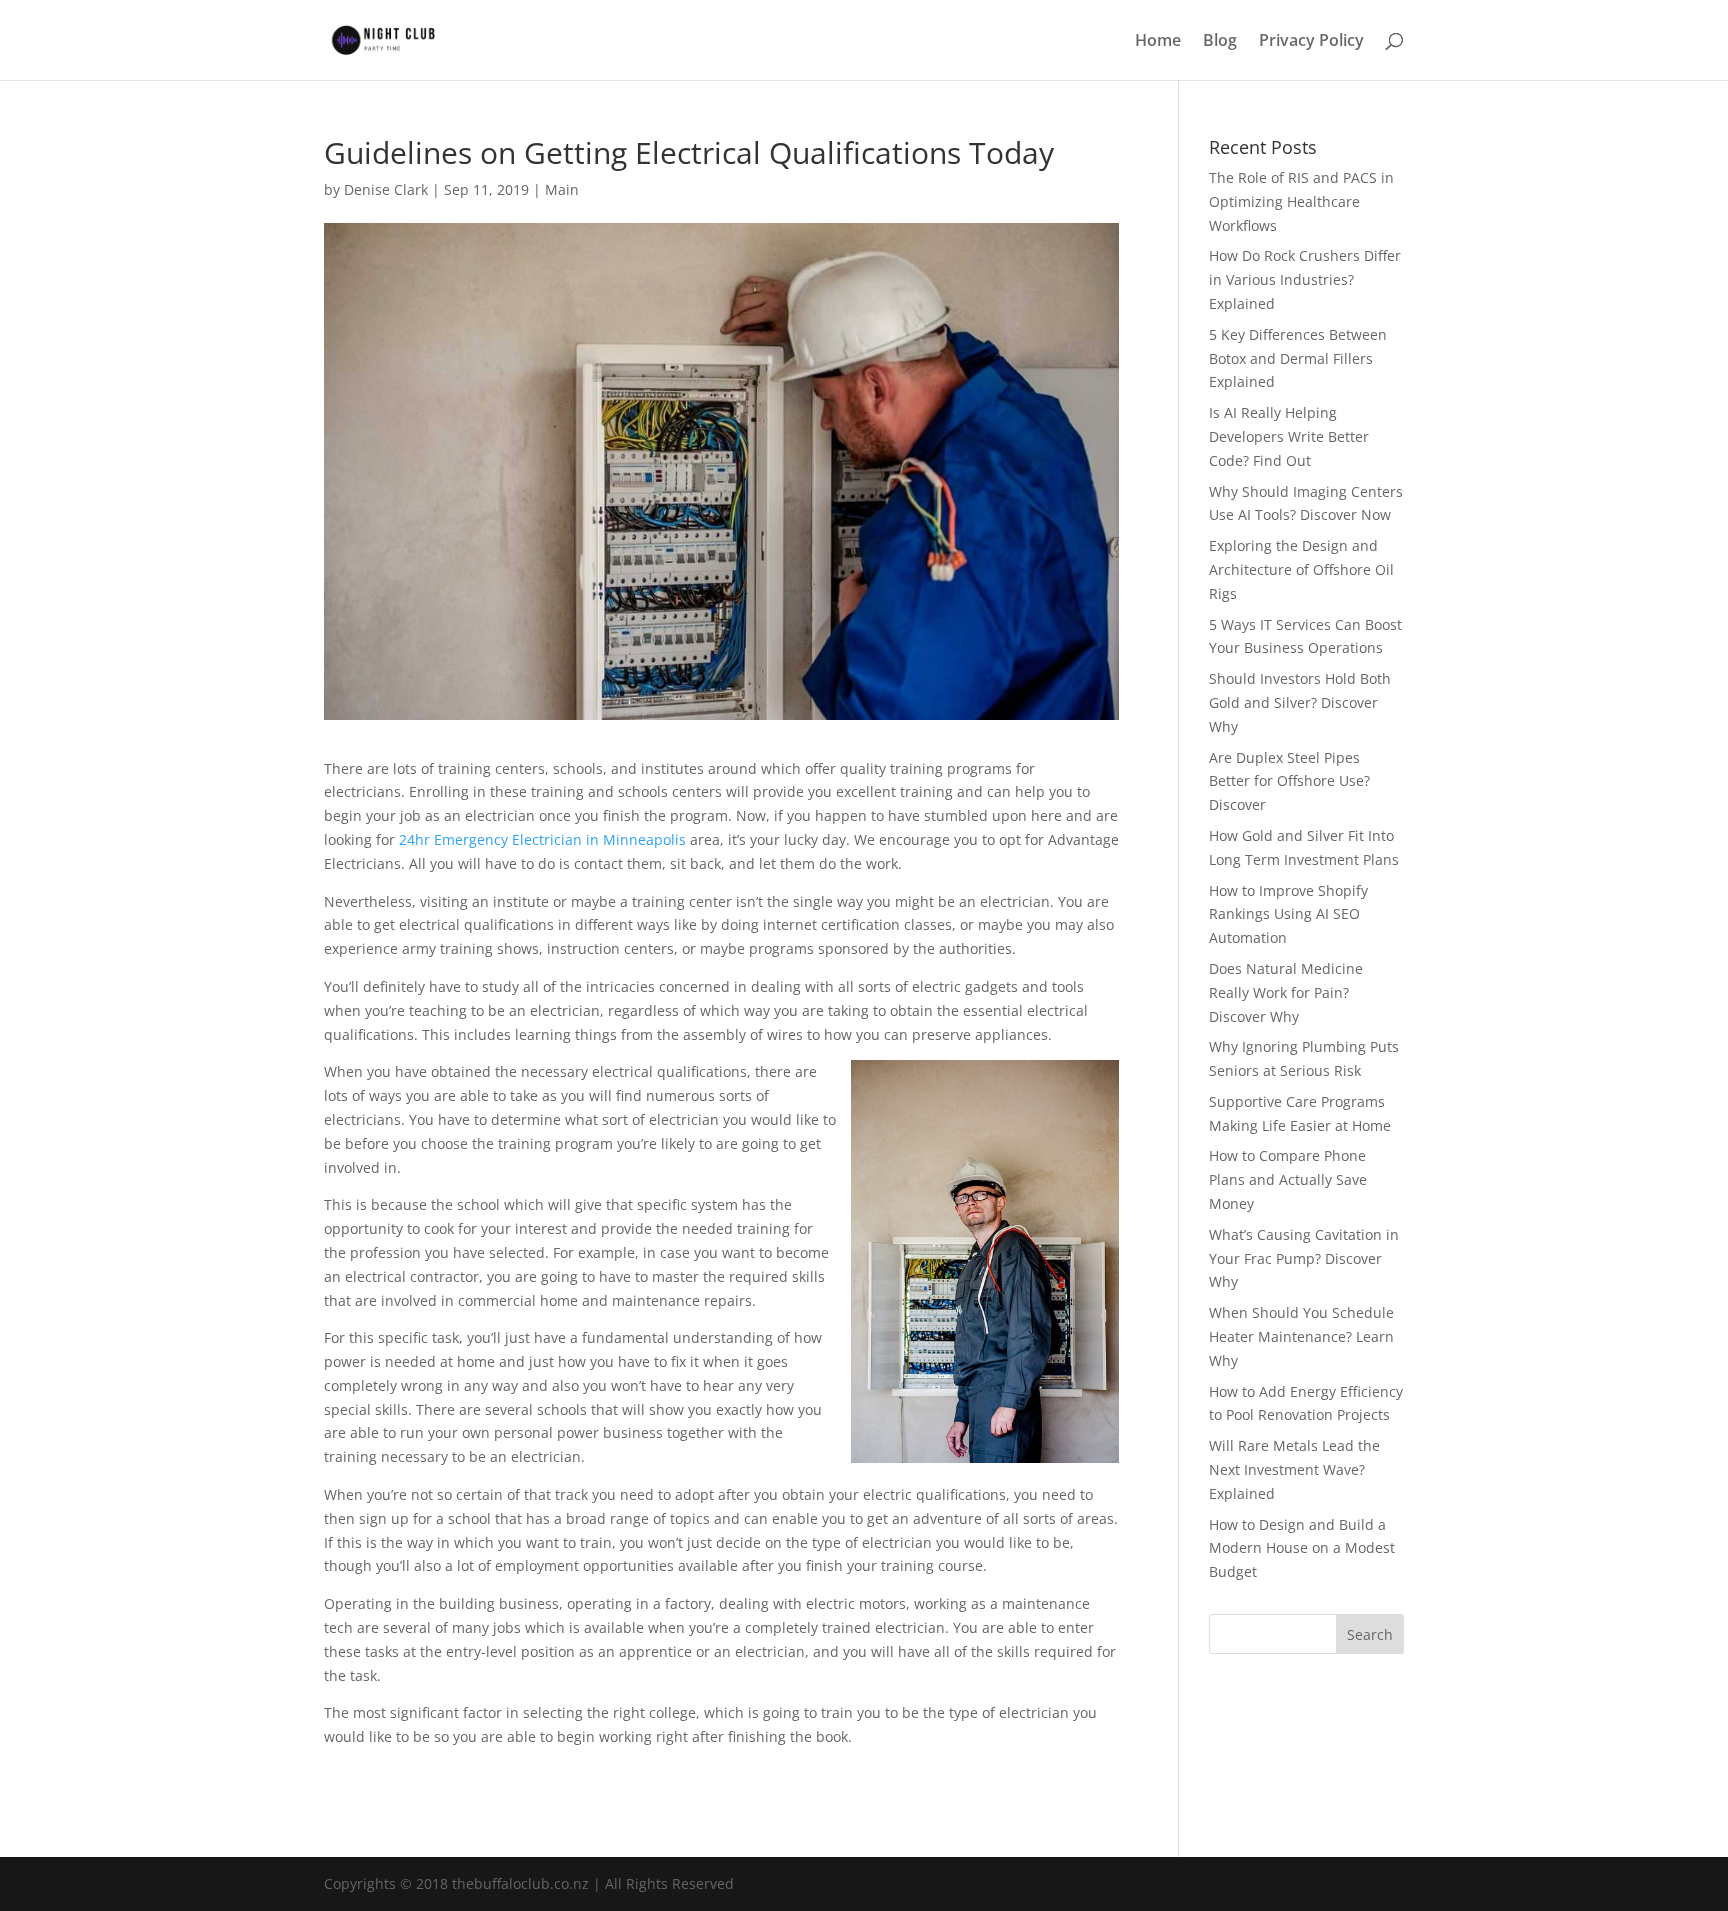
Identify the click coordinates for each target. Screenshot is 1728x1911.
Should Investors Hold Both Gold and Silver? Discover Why (1300, 702)
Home (1158, 42)
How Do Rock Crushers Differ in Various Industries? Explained (1305, 279)
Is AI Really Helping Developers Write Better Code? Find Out (1289, 436)
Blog (1220, 42)
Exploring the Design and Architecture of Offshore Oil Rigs (1301, 569)
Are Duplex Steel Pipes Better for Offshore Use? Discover (1289, 781)
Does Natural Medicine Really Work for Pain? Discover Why (1286, 992)
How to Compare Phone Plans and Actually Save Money (1288, 1179)
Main (562, 189)
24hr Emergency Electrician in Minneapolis (542, 839)
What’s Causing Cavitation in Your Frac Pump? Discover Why (1304, 1258)
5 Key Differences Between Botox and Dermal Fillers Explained (1298, 358)
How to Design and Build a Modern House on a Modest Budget (1302, 1548)
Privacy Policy (1311, 42)
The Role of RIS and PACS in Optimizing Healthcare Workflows (1301, 201)
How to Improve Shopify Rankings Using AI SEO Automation (1288, 914)
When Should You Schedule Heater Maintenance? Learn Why (1301, 1336)
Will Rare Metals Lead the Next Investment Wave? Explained (1294, 1469)
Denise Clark (386, 189)
